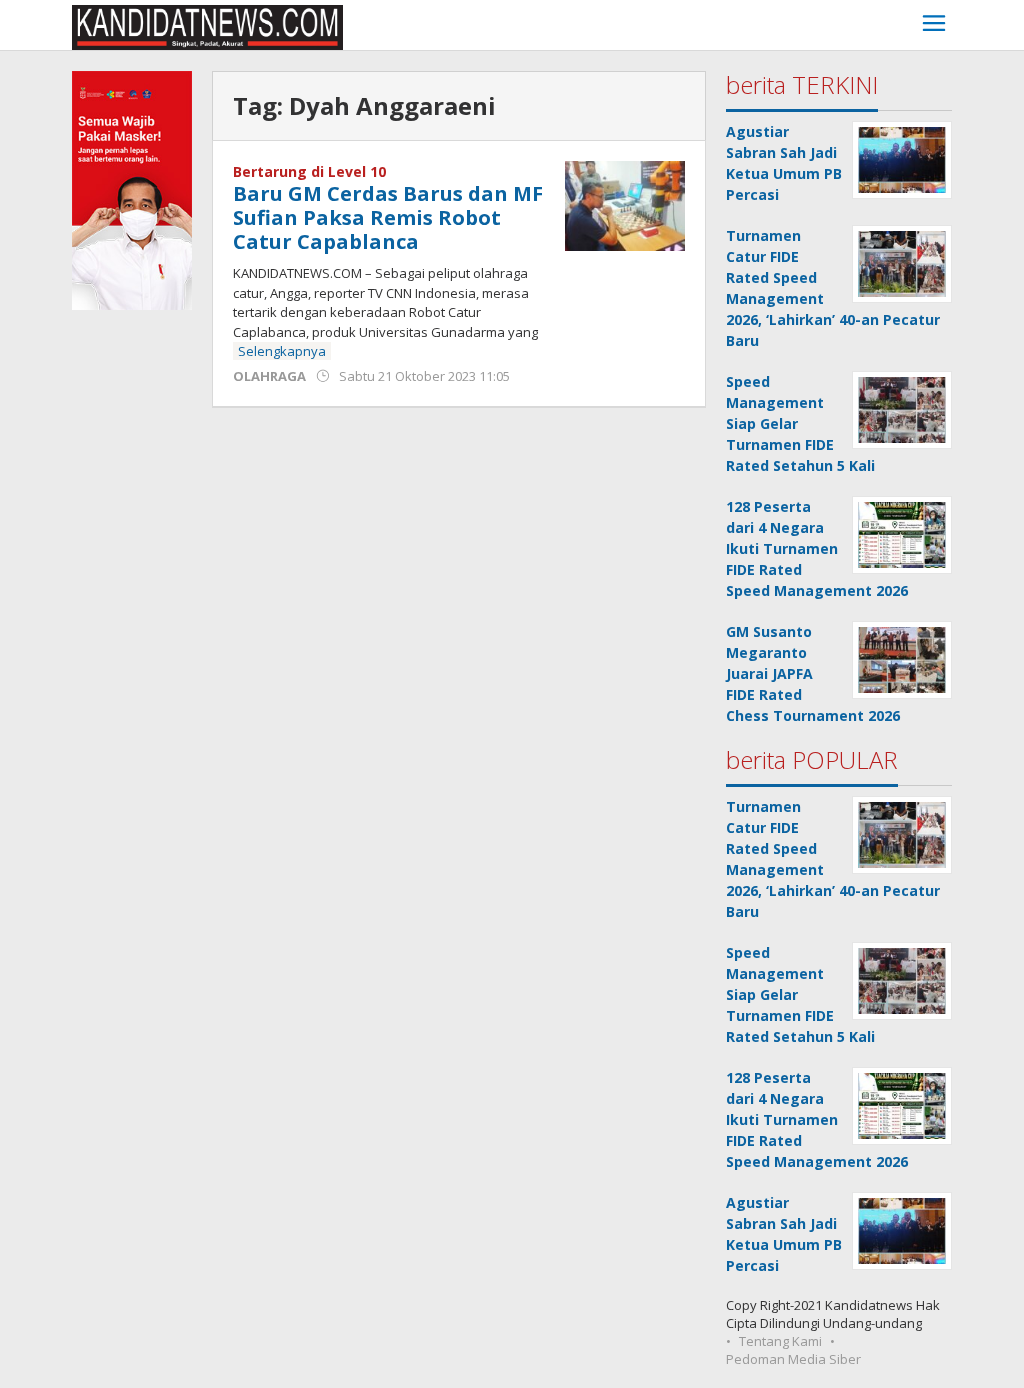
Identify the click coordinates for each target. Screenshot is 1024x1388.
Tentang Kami (780, 1341)
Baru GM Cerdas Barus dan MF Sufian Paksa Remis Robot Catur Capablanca (388, 217)
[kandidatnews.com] (207, 25)
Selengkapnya (282, 351)
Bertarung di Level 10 (309, 171)
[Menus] (934, 25)
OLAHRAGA (269, 376)
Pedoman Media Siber (793, 1359)
